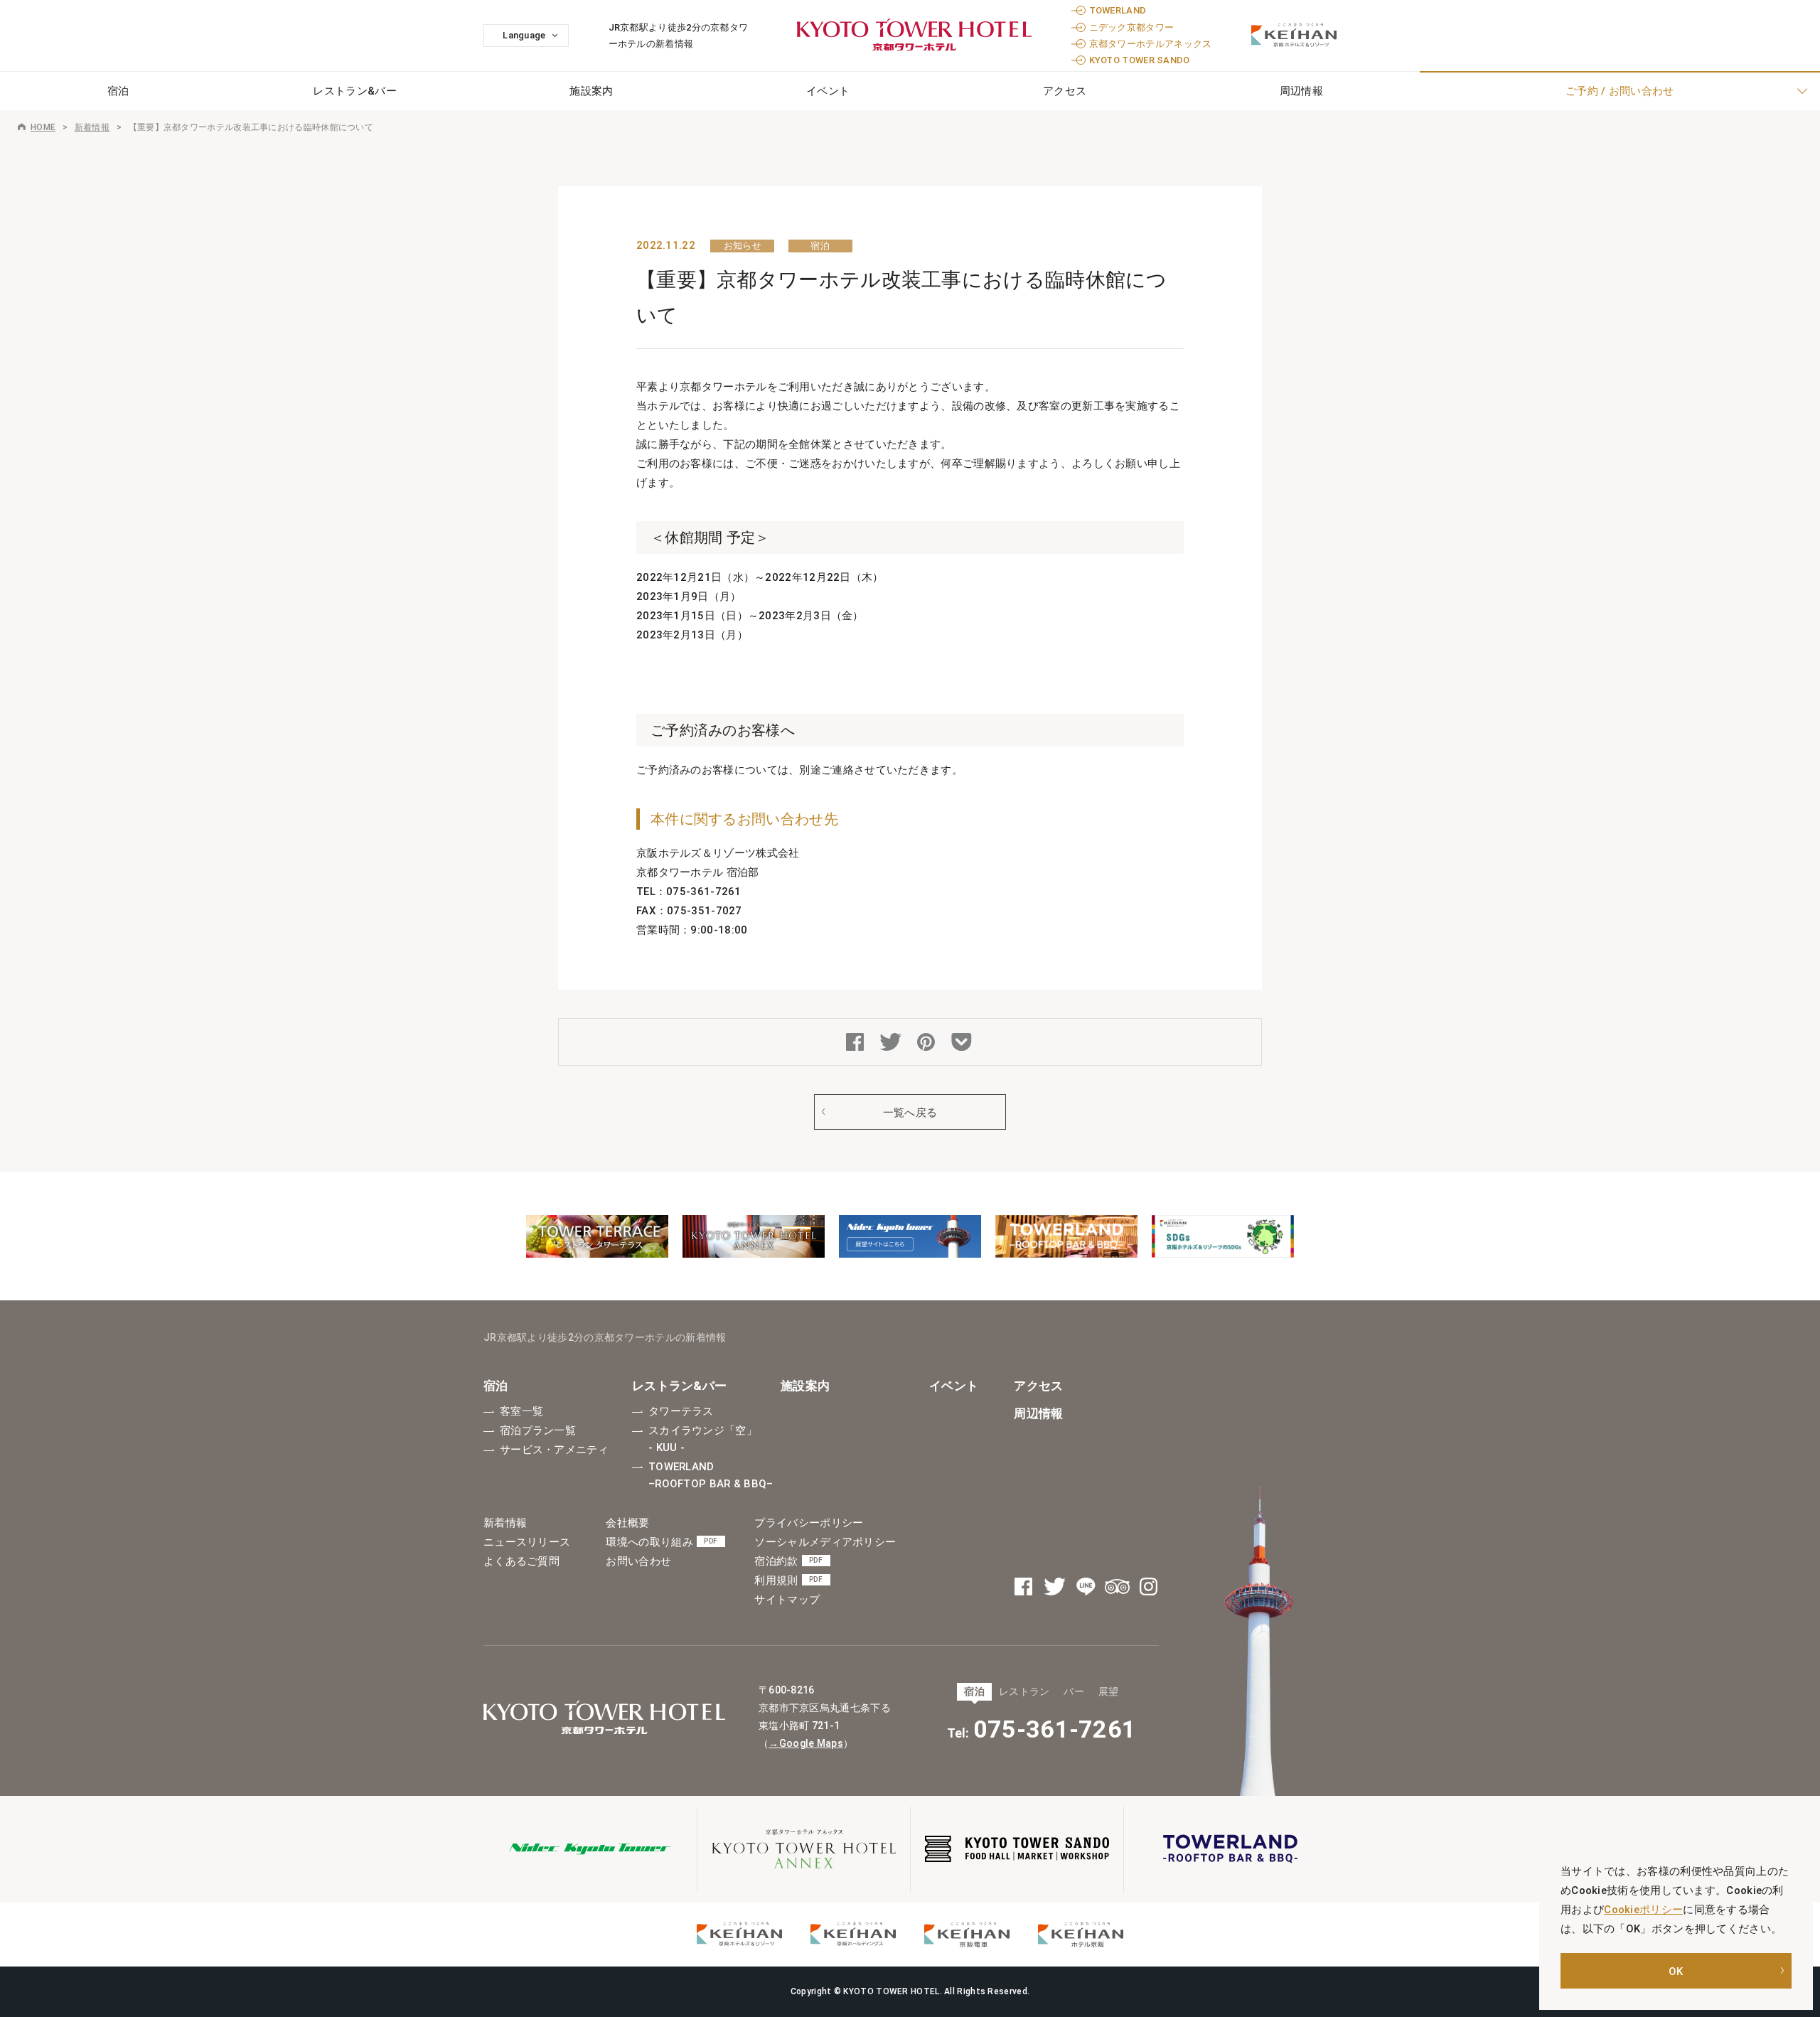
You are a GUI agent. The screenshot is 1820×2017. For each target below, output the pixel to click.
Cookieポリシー (1643, 1910)
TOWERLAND (1118, 10)
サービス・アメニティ (554, 1450)
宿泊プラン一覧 (538, 1430)
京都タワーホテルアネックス (1151, 44)
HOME (43, 127)
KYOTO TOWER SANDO (1140, 60)
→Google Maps (806, 1743)
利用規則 (788, 1580)
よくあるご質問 (521, 1561)
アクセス (1065, 91)
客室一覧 (521, 1411)
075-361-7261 (1055, 1729)
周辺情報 (1038, 1413)
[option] (597, 1236)
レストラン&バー (354, 91)
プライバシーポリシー (809, 1523)
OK (1676, 1971)
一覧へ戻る (910, 1113)
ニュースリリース (527, 1542)
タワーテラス (681, 1411)
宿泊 (496, 1386)
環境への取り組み (662, 1542)
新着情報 (92, 127)
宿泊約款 (788, 1561)
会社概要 (627, 1523)
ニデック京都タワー (1132, 27)
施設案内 (591, 91)
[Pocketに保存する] (963, 1044)
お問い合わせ (638, 1561)
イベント (828, 91)
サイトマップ (787, 1600)
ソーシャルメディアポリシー (825, 1542)
